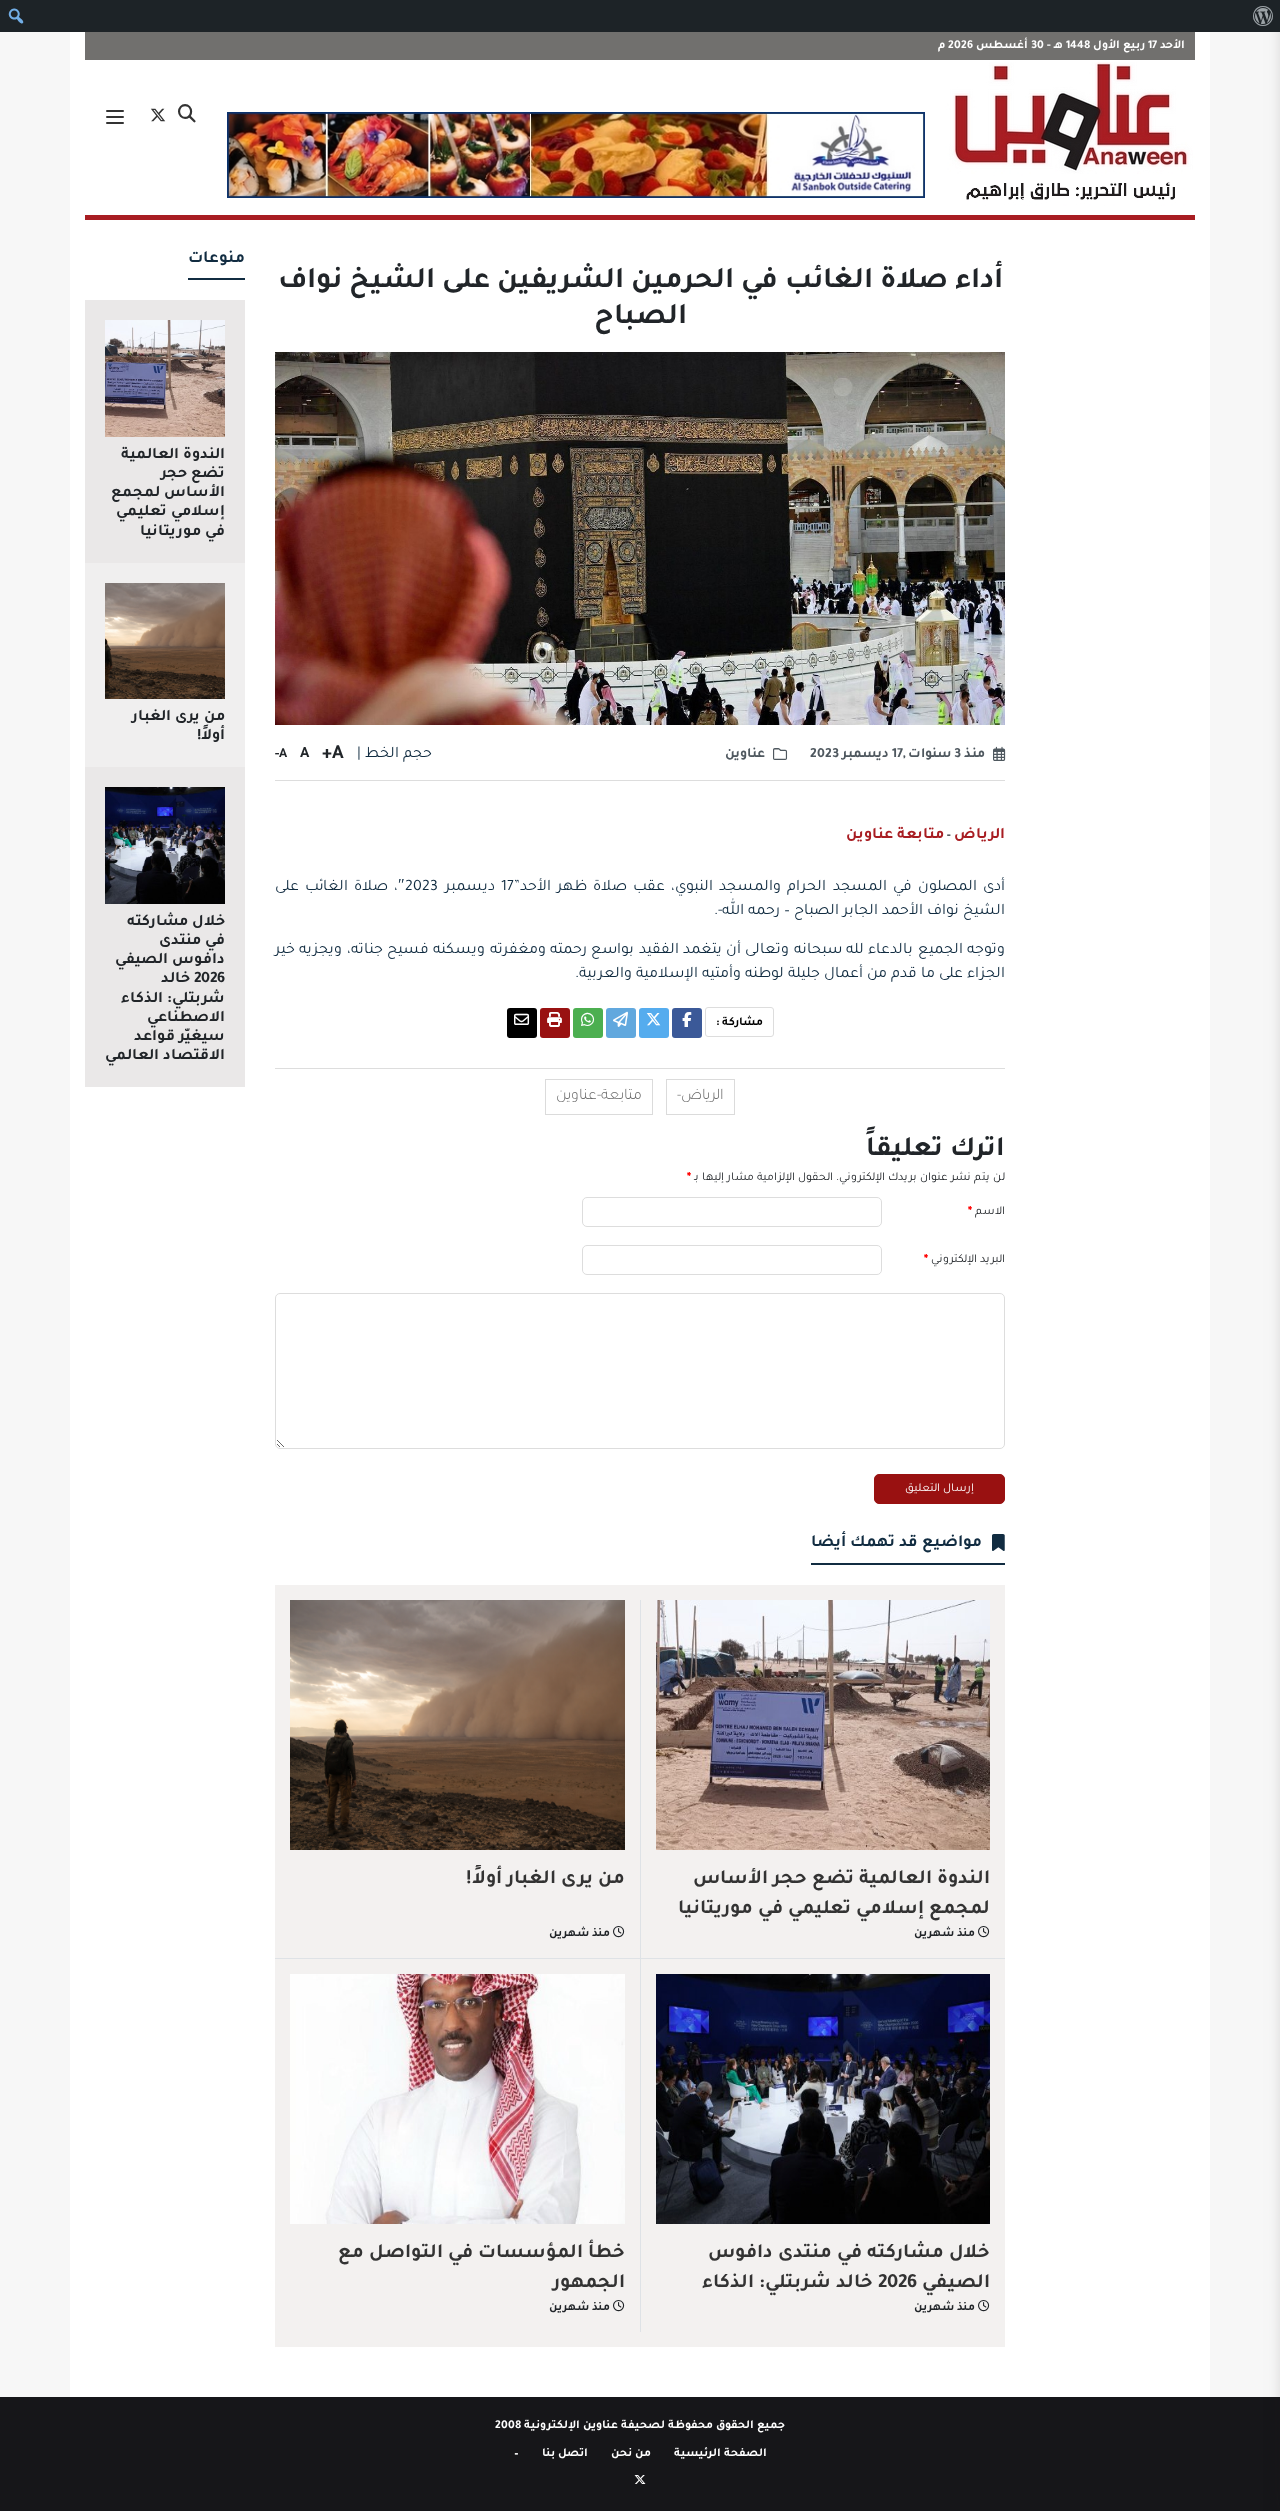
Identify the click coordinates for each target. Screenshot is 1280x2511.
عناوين (745, 755)
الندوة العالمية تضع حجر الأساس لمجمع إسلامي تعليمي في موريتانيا (834, 1895)
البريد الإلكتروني (964, 1260)
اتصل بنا (565, 2454)
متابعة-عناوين (599, 1097)
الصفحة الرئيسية (720, 2454)
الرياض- (700, 1097)
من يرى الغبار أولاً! (545, 1880)
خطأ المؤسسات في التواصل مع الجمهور (481, 2269)
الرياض (979, 836)
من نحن (631, 2454)
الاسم (986, 1212)
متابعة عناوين (895, 836)
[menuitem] (1262, 16)
